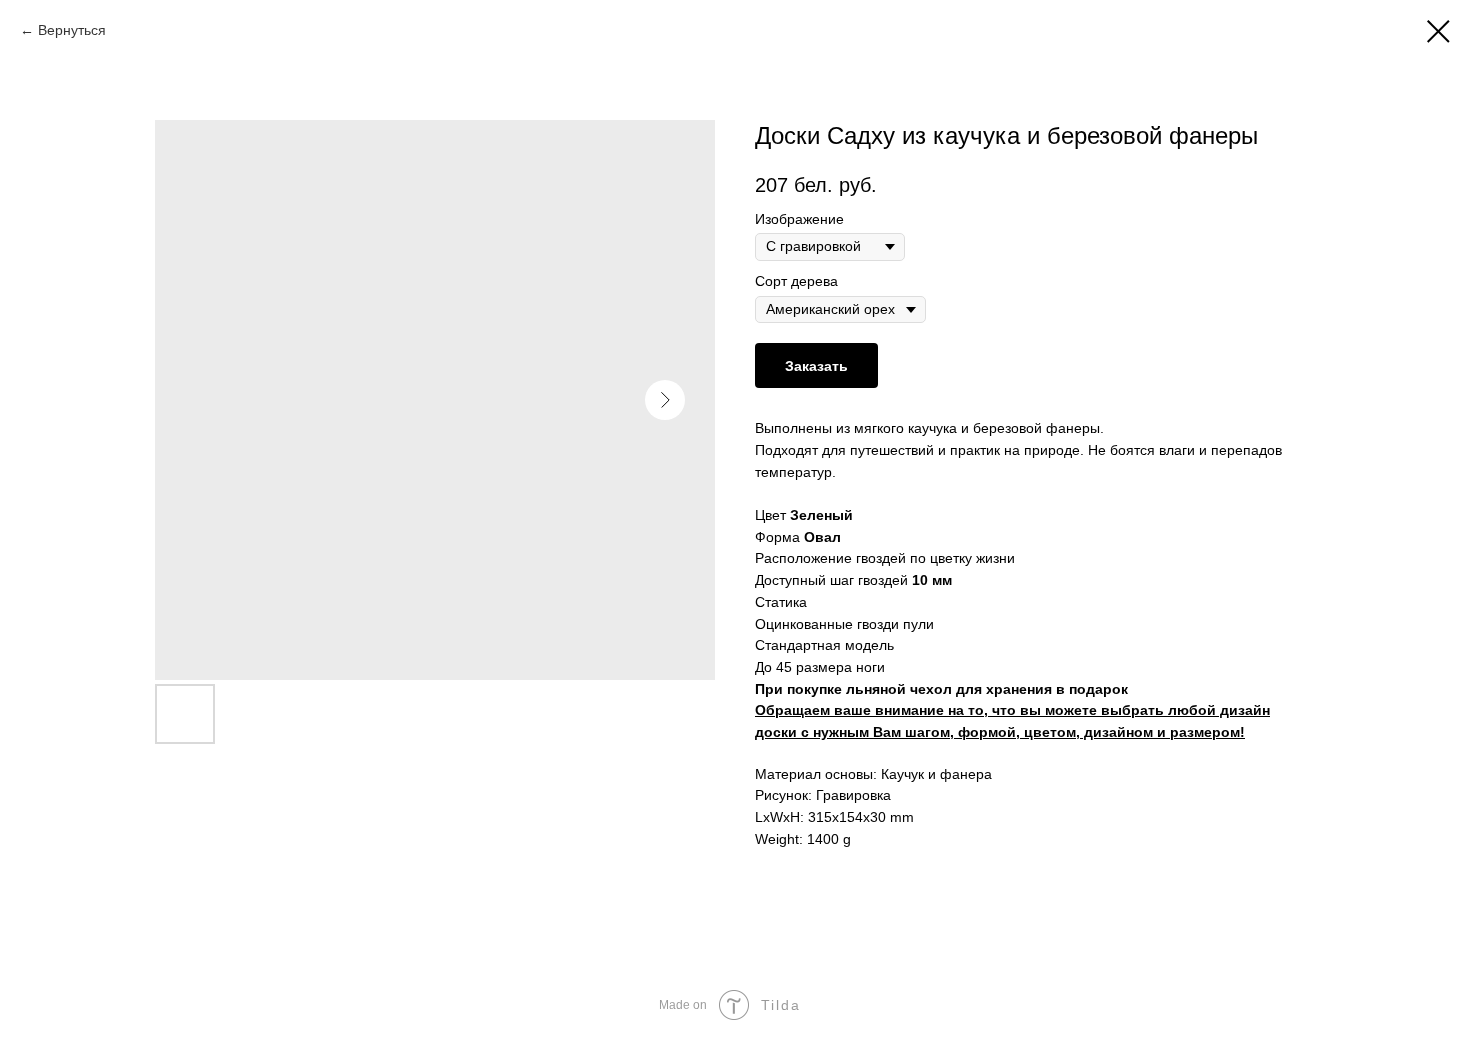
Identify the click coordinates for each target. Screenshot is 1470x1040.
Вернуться (72, 30)
